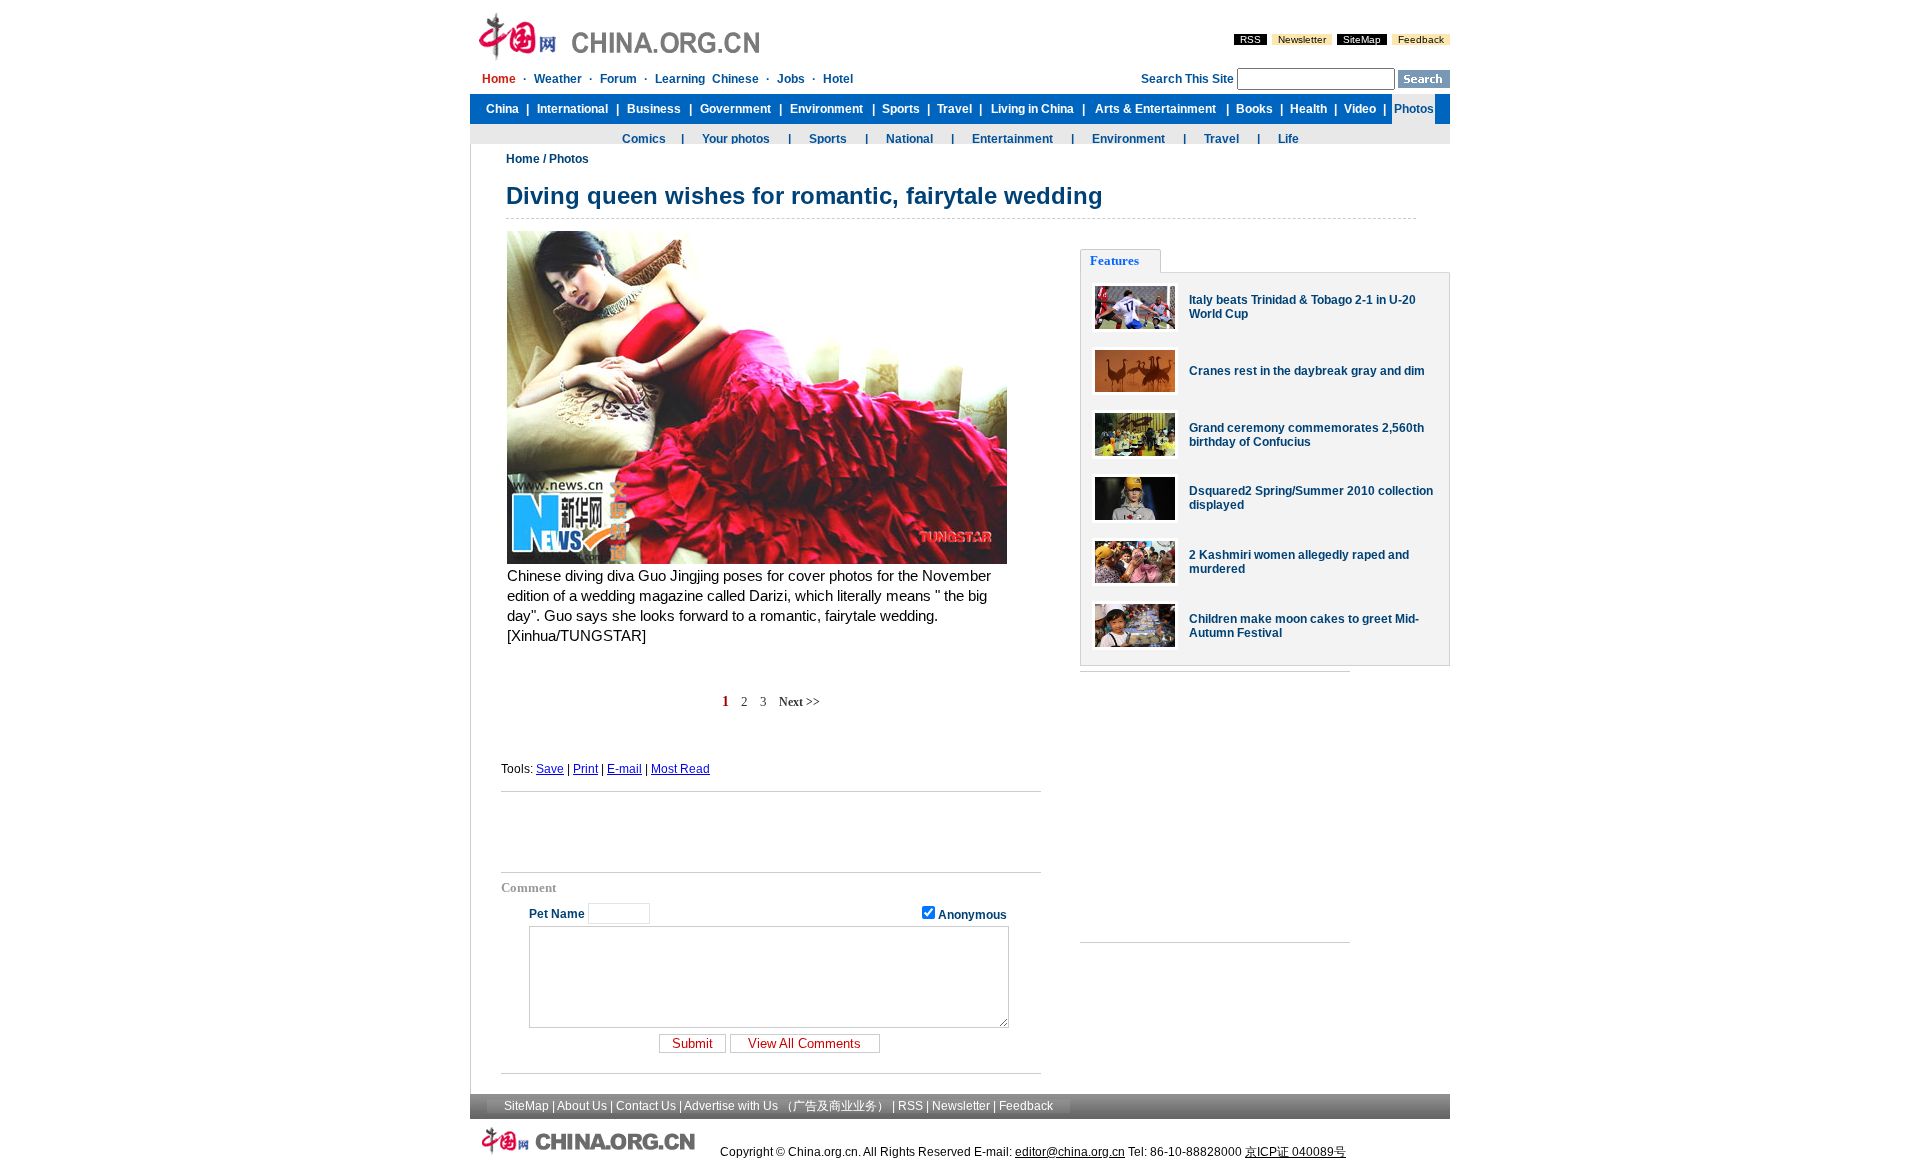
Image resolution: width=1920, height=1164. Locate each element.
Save (550, 769)
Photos (569, 159)
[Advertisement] (771, 832)
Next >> (799, 702)
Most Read (680, 769)
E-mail (624, 769)
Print (585, 769)
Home (523, 159)
